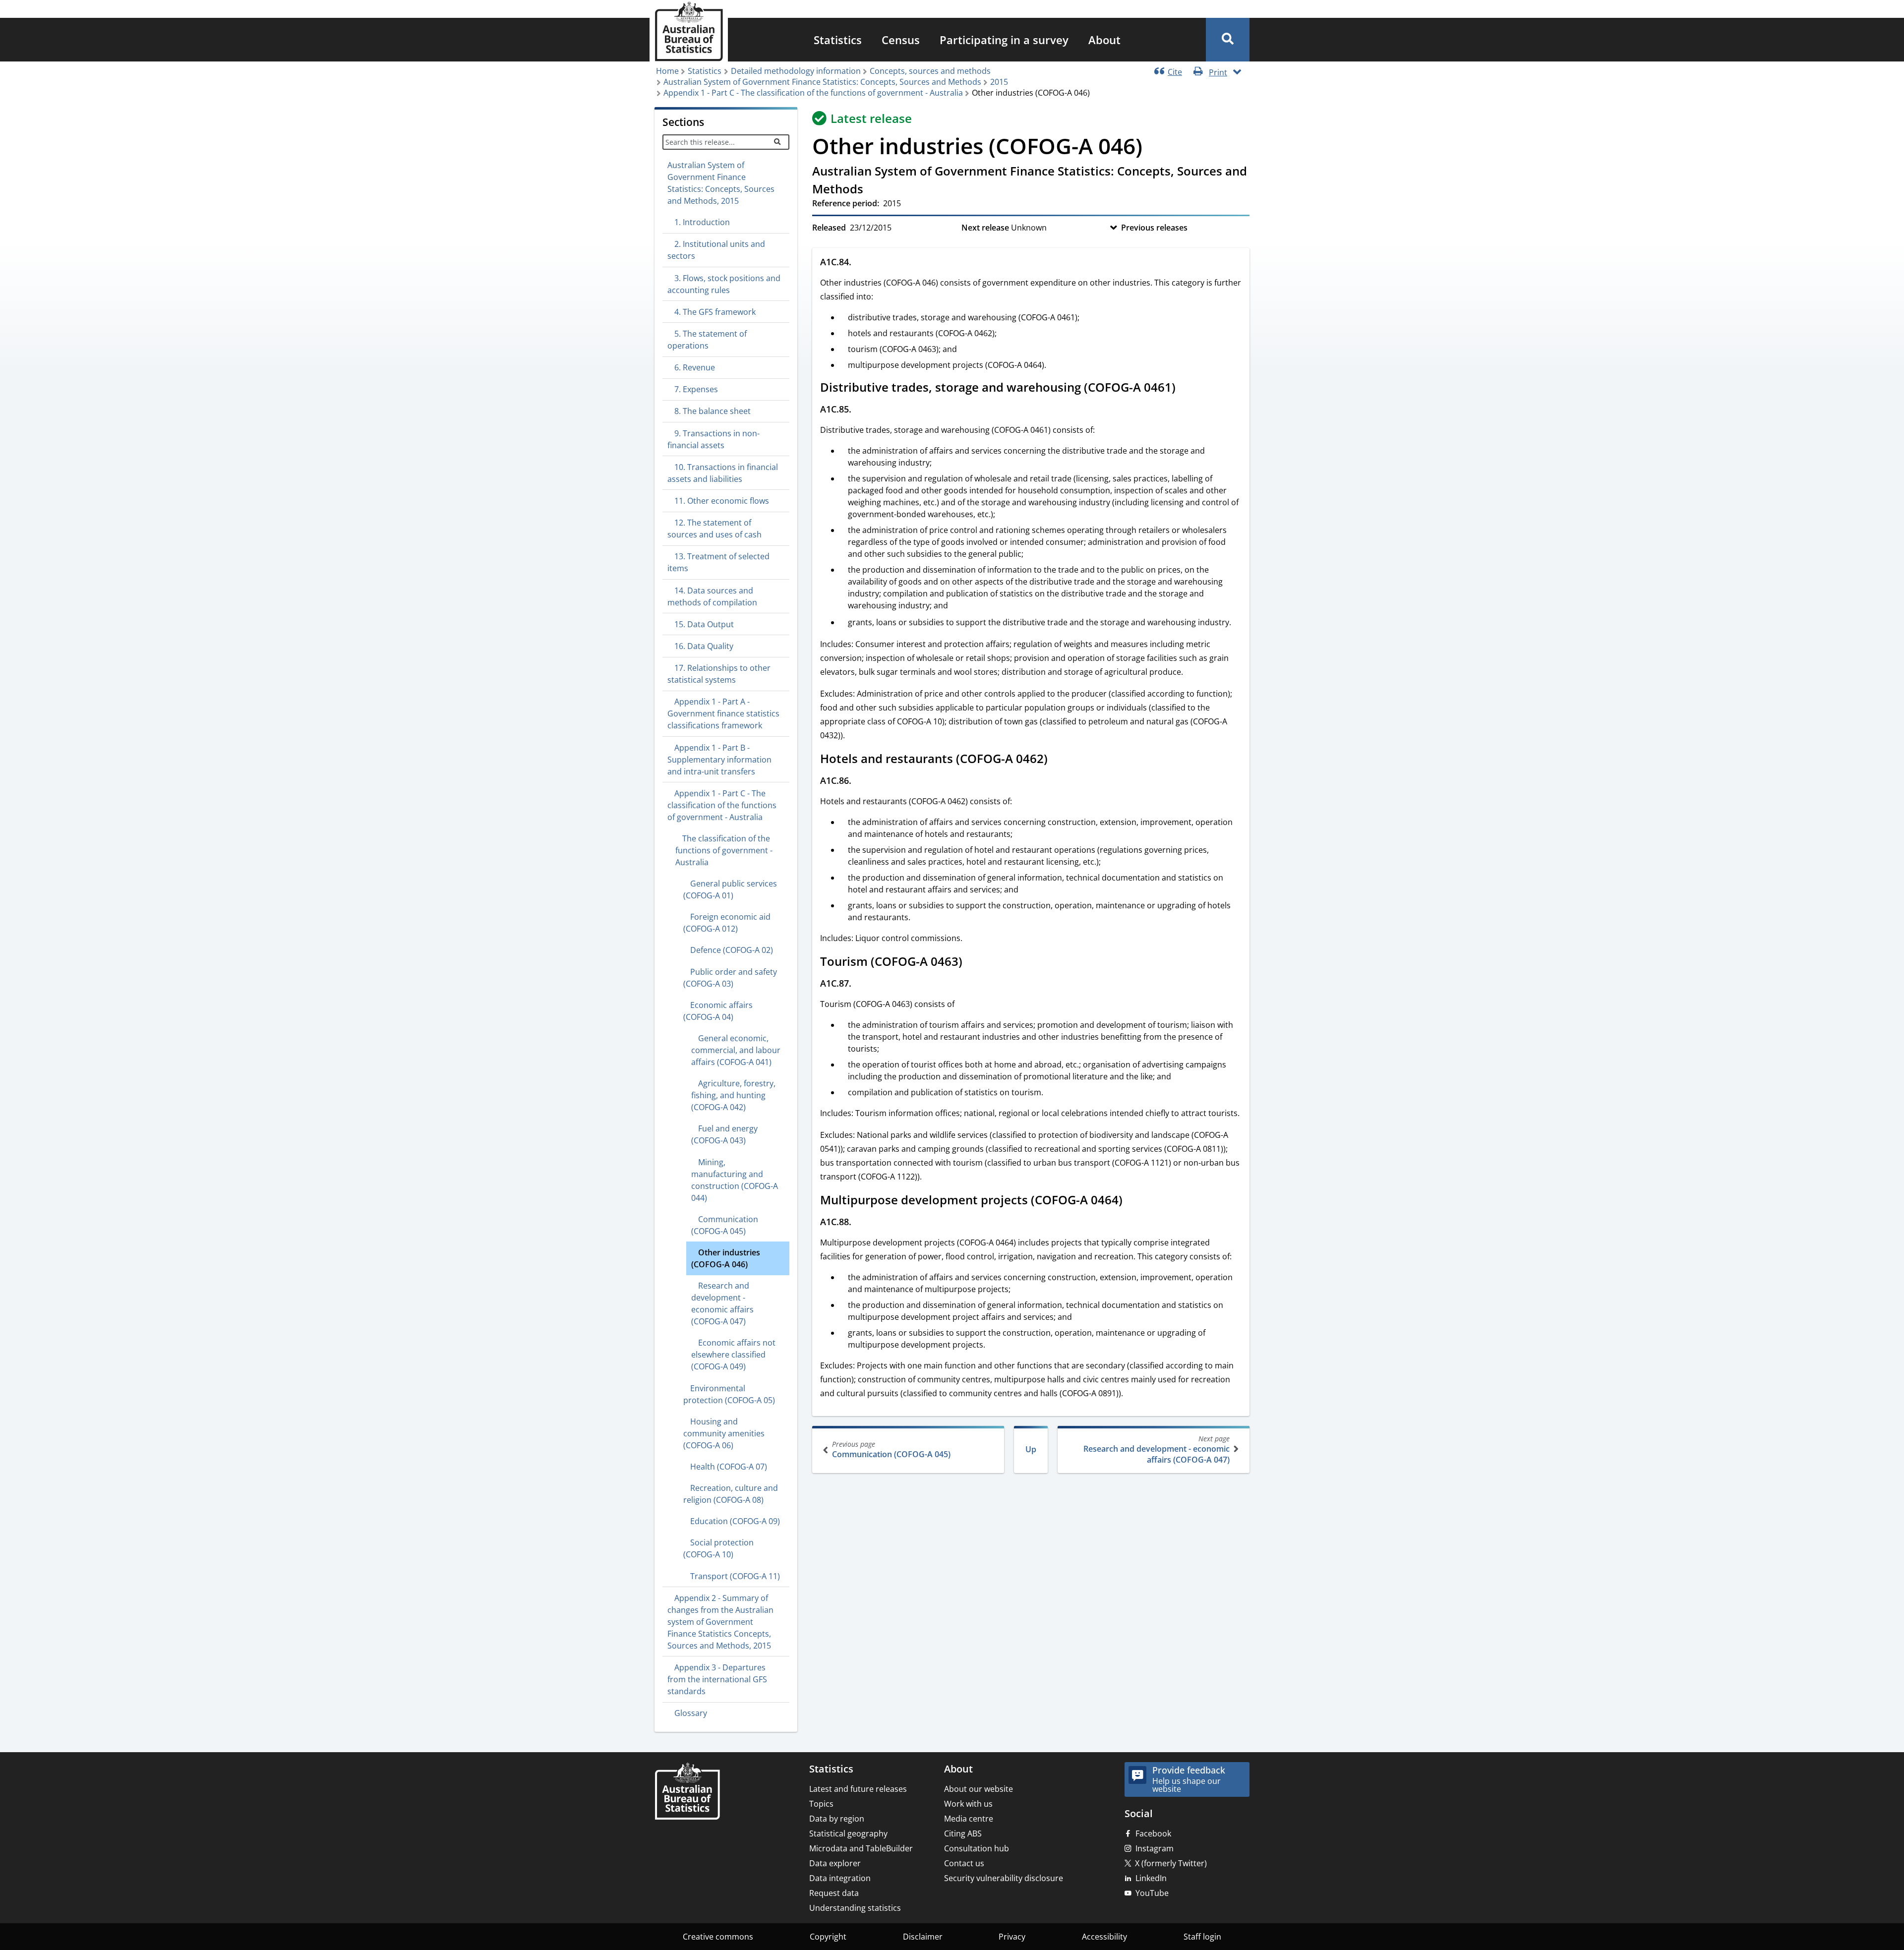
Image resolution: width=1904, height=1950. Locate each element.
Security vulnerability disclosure (1004, 1878)
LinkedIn (1151, 1878)
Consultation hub (977, 1848)
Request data (834, 1893)
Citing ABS (963, 1833)
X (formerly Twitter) (1171, 1863)
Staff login (1202, 1937)
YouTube (1152, 1893)
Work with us (968, 1804)
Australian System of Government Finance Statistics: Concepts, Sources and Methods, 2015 (721, 183)
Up (1031, 1449)
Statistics (838, 40)
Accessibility (1104, 1937)
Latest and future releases (858, 1789)
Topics (821, 1804)
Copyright (828, 1937)
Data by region (837, 1819)
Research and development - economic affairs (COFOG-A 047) (1157, 1449)
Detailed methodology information (796, 71)
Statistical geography (848, 1833)
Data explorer (835, 1863)
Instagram (1155, 1848)
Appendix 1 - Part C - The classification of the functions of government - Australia (813, 93)
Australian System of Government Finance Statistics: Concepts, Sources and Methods (822, 82)
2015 (999, 82)
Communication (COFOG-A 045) (891, 1449)
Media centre (969, 1819)
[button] (1228, 40)
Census (901, 40)
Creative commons (718, 1937)
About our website (979, 1789)
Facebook (1153, 1833)
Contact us (964, 1863)
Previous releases (1154, 228)
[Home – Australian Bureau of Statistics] (687, 1792)
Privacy (1012, 1937)
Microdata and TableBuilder (861, 1848)
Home (667, 71)
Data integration (840, 1878)
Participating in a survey (1004, 40)
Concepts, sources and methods (930, 71)
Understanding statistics (855, 1908)
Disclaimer (923, 1937)
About (1104, 40)
